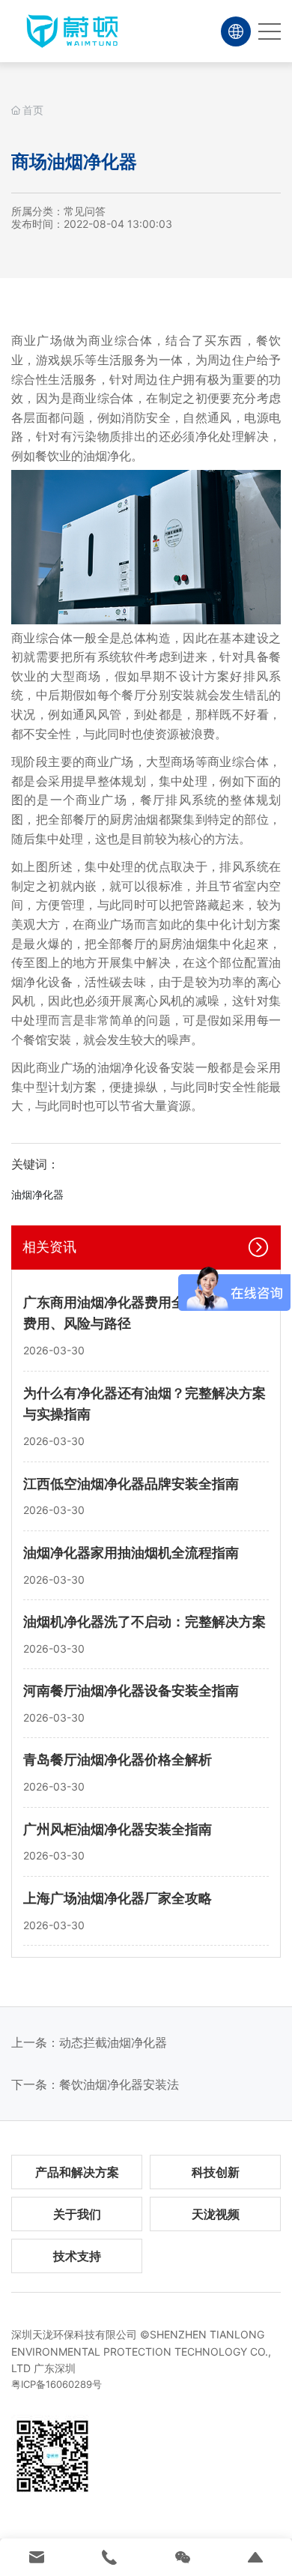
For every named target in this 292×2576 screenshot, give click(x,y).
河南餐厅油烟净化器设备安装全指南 (131, 1690)
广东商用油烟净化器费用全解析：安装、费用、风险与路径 (145, 1313)
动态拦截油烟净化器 (113, 2042)
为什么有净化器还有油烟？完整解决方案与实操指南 (145, 1404)
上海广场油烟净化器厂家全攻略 (118, 1898)
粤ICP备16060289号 (57, 2384)
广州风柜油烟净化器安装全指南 (118, 1829)
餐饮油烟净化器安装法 (119, 2084)
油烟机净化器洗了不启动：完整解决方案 (145, 1622)
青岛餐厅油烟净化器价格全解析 (118, 1759)
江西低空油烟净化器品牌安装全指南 (131, 1484)
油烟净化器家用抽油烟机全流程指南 (131, 1553)
